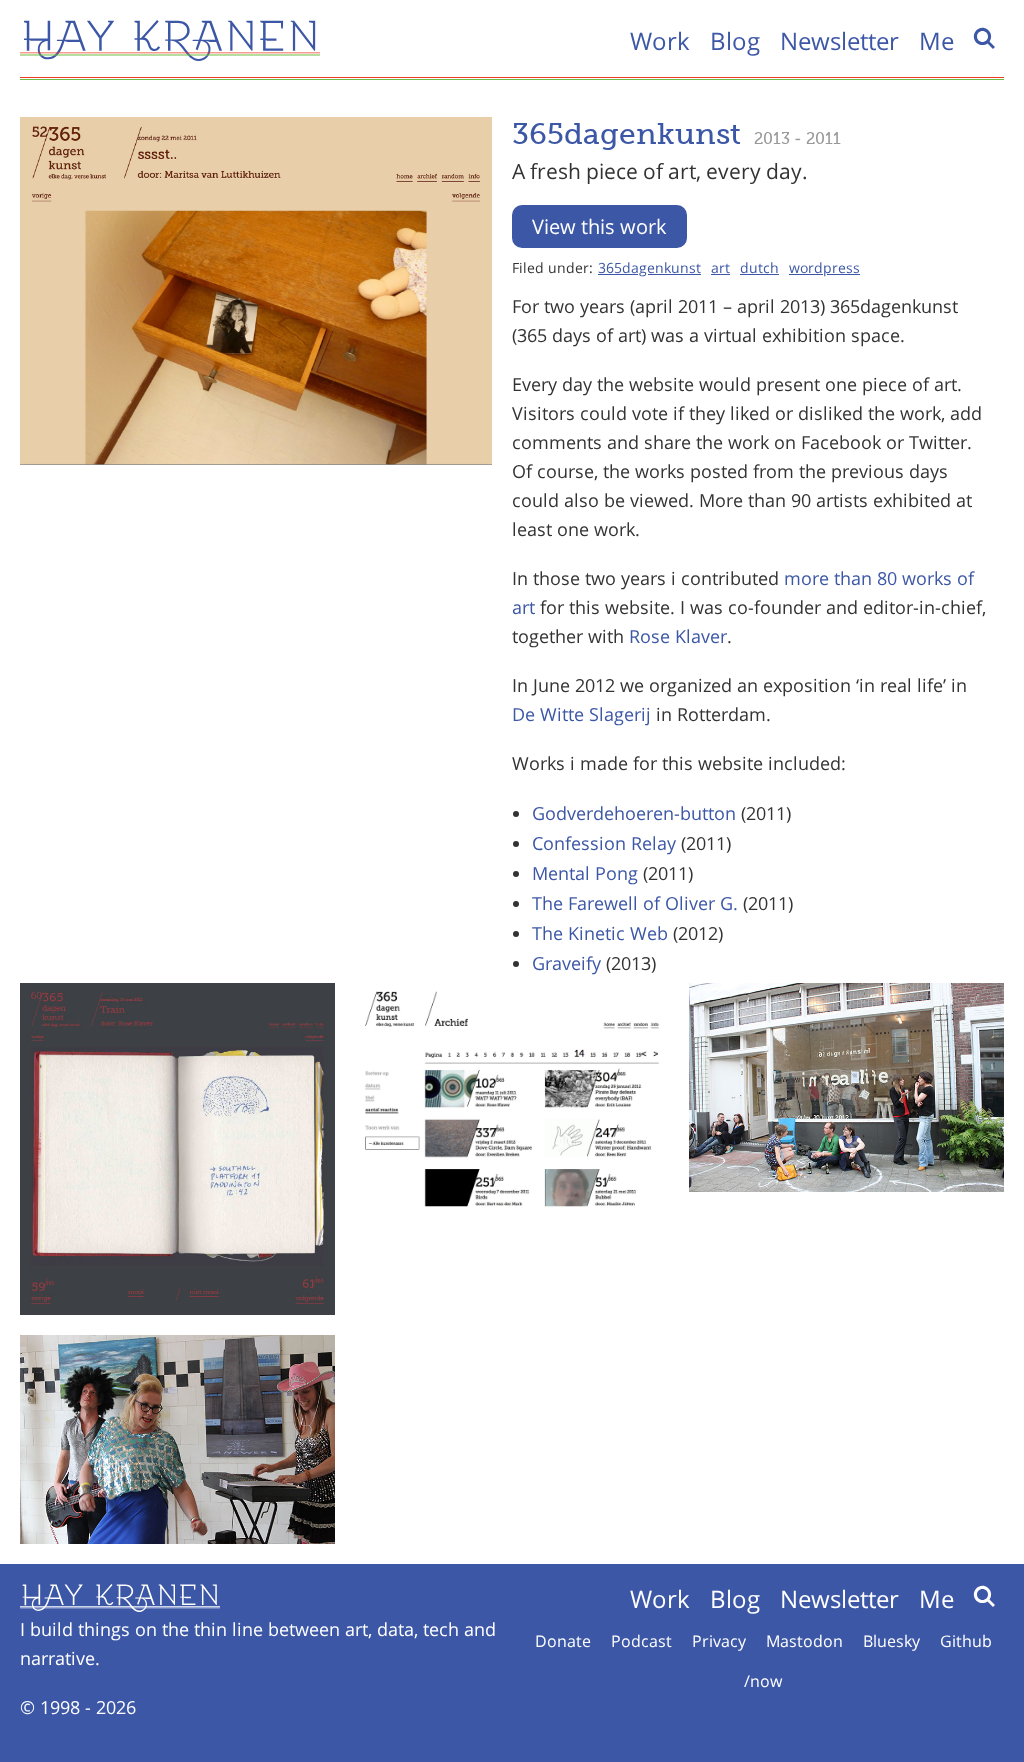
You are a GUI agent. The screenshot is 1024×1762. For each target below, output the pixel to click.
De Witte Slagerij (581, 714)
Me (936, 40)
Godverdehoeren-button (634, 813)
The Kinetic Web (600, 933)
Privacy (719, 1641)
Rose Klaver (678, 636)
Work (660, 40)
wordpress (824, 267)
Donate (563, 1641)
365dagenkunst (649, 267)
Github (966, 1641)
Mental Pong (585, 873)
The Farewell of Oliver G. (635, 903)
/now (763, 1681)
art (720, 267)
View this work (599, 226)
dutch (759, 267)
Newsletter (839, 40)
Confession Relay (604, 843)
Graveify (566, 963)
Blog (735, 40)
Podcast (641, 1641)
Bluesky (891, 1641)
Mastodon (804, 1641)
